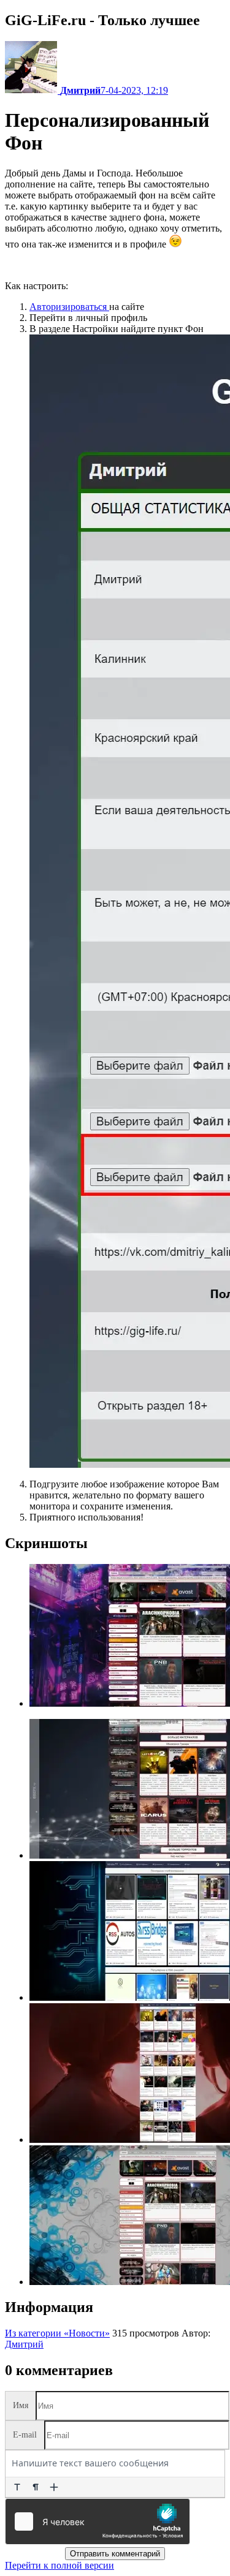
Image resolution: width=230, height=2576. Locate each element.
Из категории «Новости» (57, 2333)
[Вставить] (54, 2487)
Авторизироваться (69, 307)
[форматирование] (17, 2487)
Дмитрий (24, 2344)
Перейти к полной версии (59, 2565)
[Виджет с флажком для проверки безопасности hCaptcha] (98, 2521)
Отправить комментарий (115, 2554)
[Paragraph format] (36, 2487)
